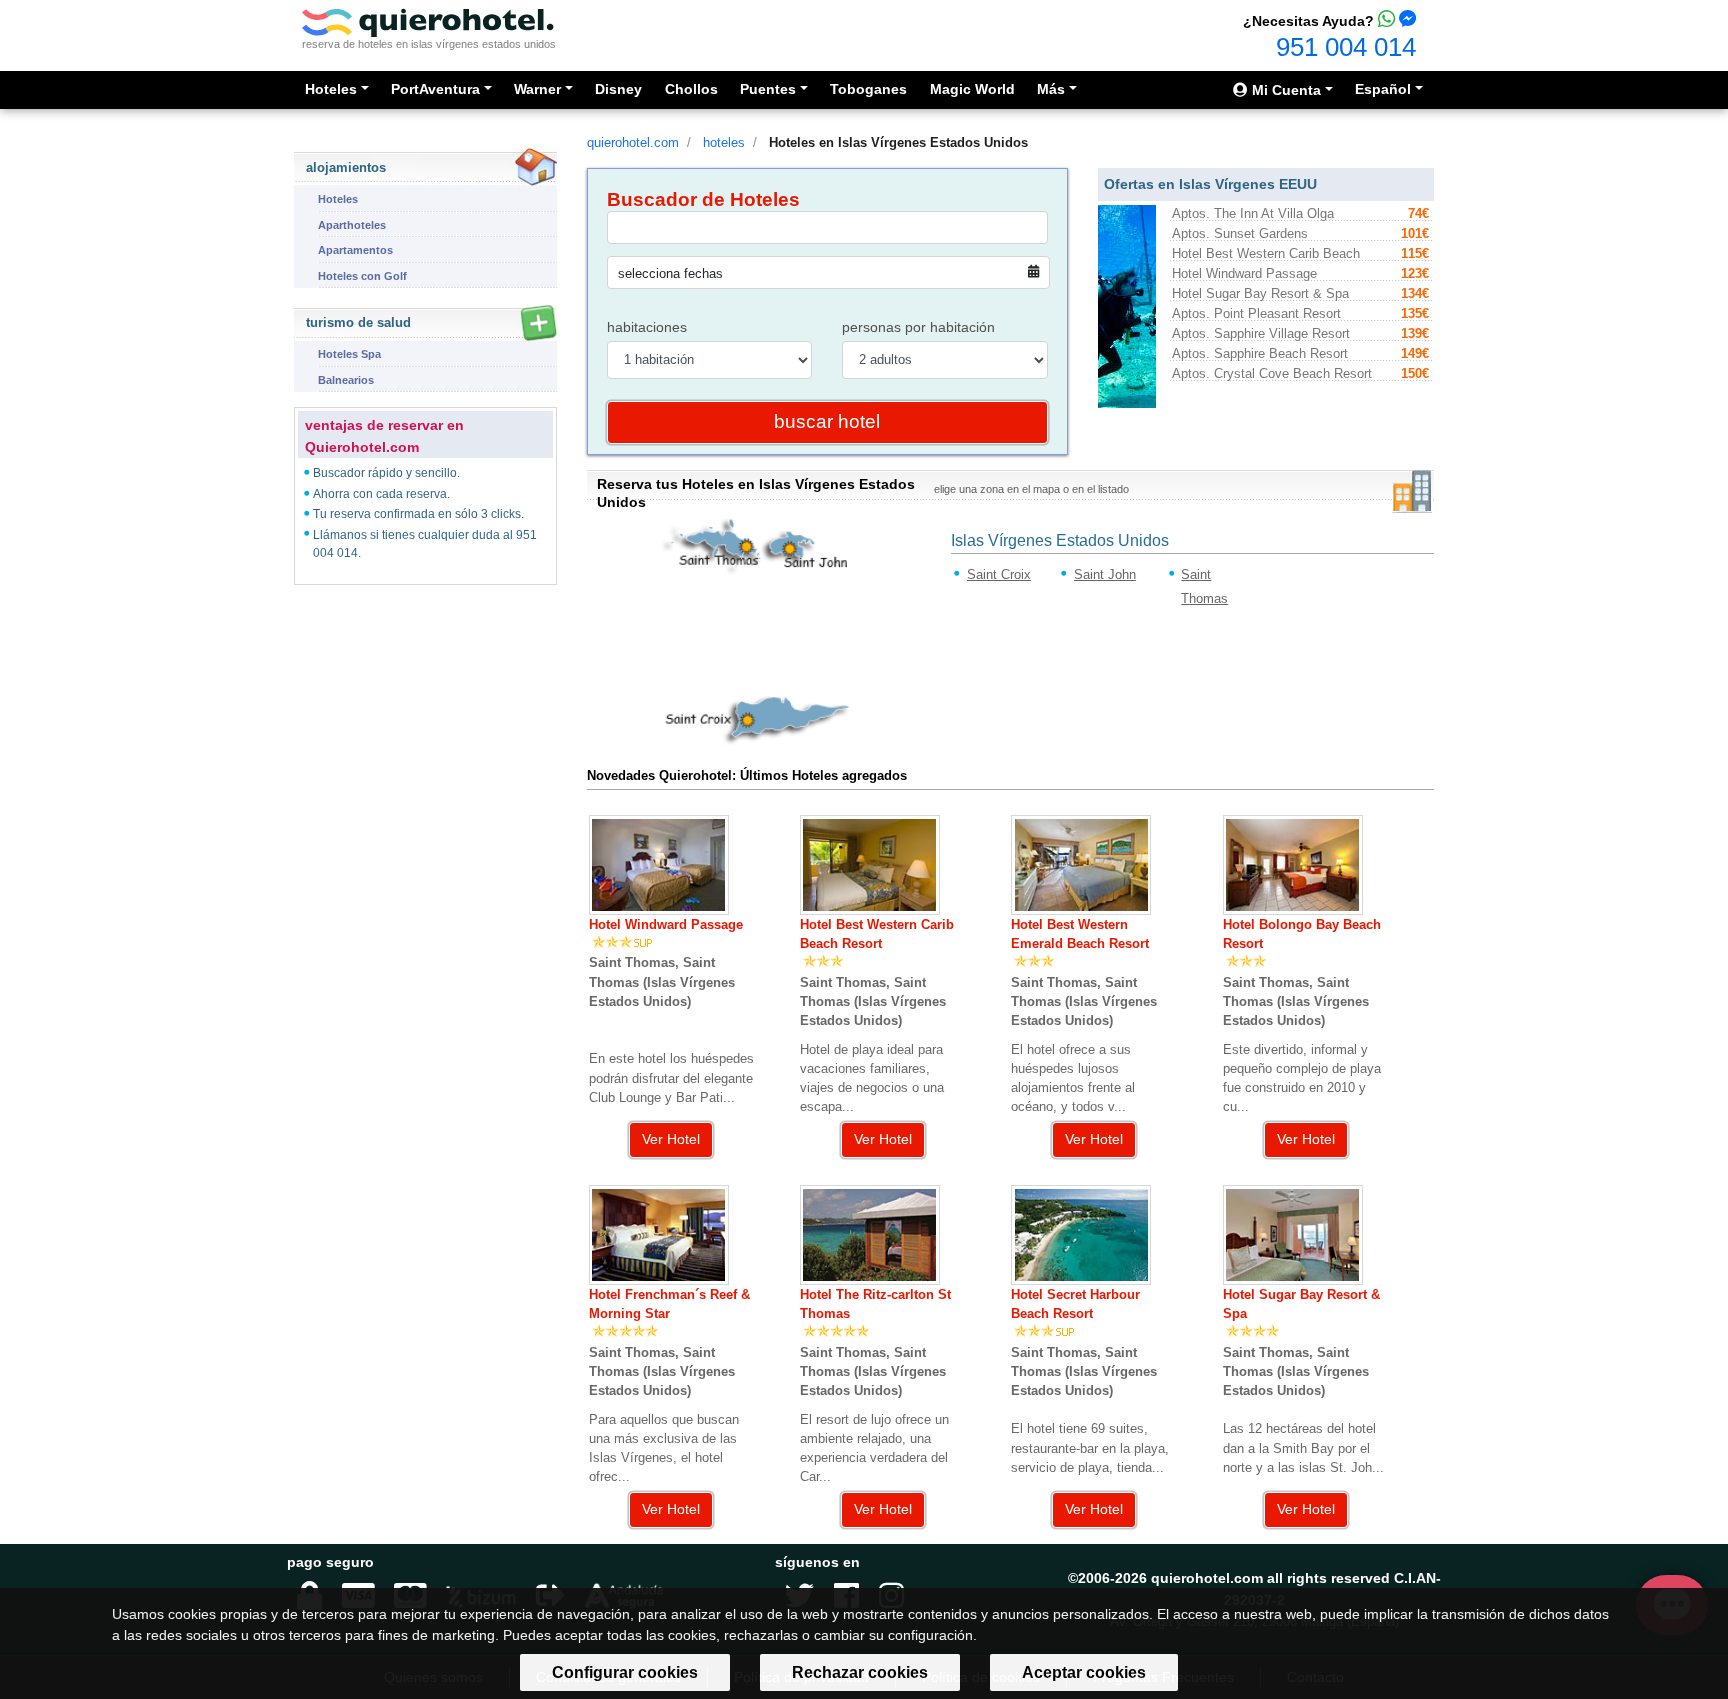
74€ (1418, 213)
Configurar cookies (625, 1672)
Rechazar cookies (860, 1672)
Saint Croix (999, 574)
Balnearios (346, 380)
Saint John (1105, 574)
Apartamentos (355, 250)
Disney (618, 89)
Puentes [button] (768, 89)
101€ (1415, 233)
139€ (1415, 333)
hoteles (724, 142)
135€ (1415, 313)
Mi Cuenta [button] (1284, 90)
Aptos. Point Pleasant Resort (1256, 313)
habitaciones (647, 327)
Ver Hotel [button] (671, 1139)
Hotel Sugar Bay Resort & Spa (1260, 293)
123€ (1415, 273)
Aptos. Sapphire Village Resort (1261, 333)
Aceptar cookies (1084, 1672)
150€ (1415, 373)
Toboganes (868, 89)
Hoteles (338, 199)
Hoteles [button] (331, 89)
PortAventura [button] (435, 89)
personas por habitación (918, 327)
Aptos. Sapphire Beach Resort (1260, 353)
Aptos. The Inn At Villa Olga (1253, 213)
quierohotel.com (633, 142)
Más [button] (1051, 89)
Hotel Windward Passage (1244, 273)
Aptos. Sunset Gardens (1240, 233)
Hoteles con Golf (362, 276)
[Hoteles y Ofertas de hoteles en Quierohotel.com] (428, 21)
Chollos (691, 89)
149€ (1415, 353)
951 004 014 (1346, 47)
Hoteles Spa (349, 354)
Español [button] (1383, 89)
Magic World (972, 89)
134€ (1415, 293)
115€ (1415, 253)
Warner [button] (537, 89)
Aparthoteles (352, 224)
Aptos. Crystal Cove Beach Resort (1272, 373)
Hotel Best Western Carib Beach (1266, 253)
